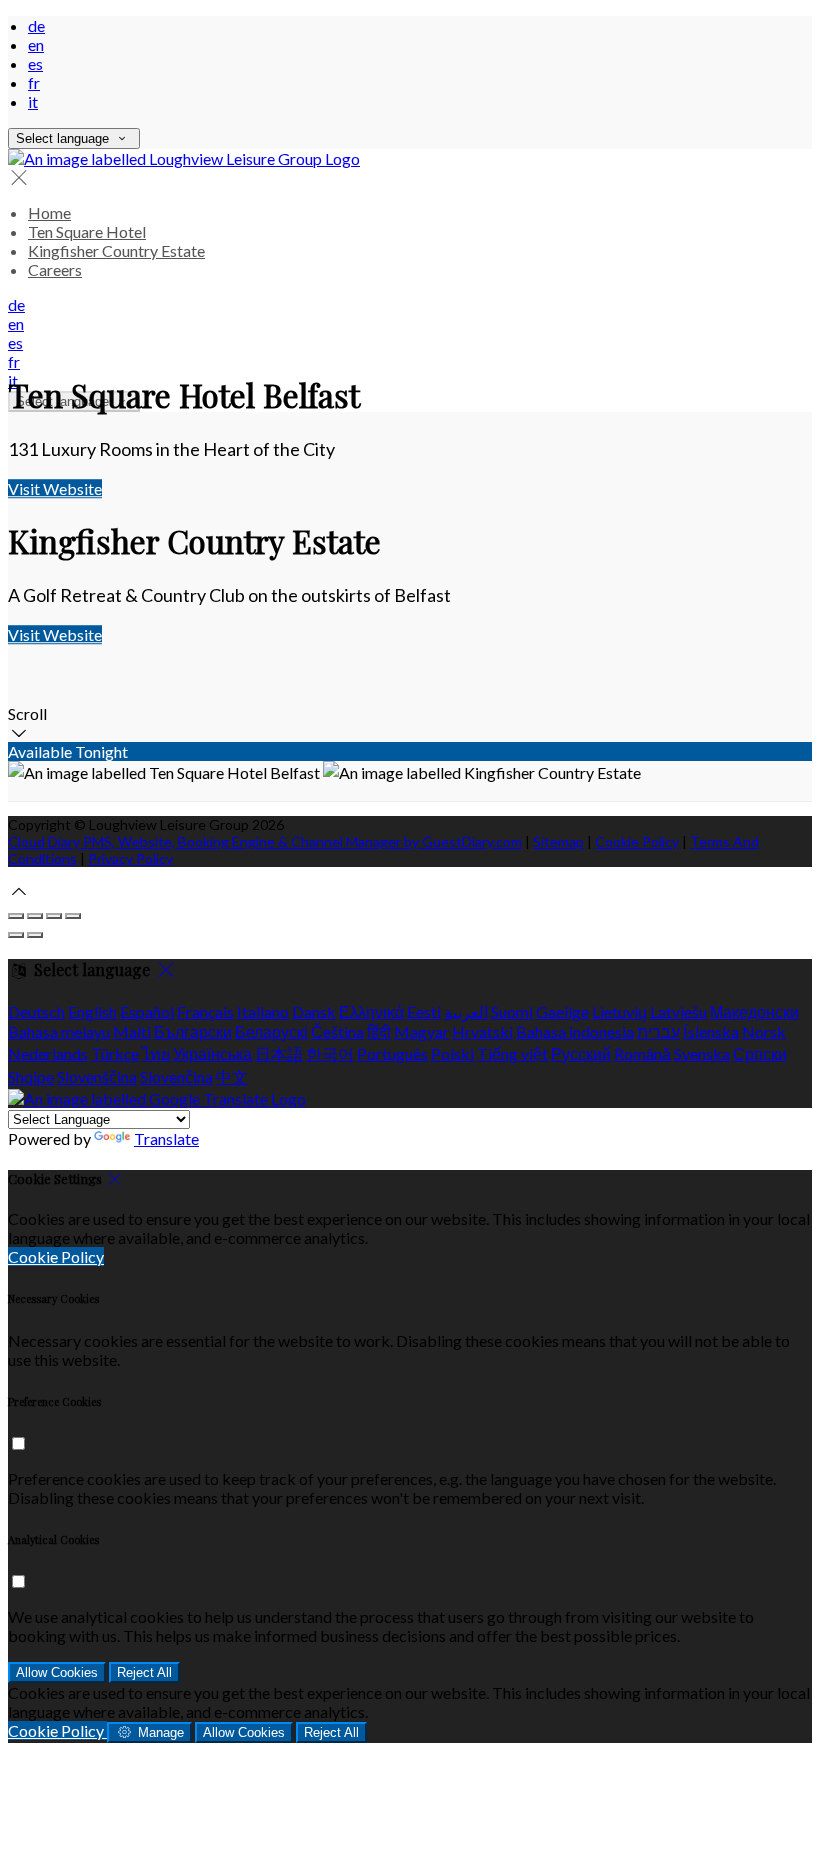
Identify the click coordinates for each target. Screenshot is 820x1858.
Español (147, 1011)
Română (642, 1053)
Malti (132, 1031)
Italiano (263, 1011)
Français (205, 1011)
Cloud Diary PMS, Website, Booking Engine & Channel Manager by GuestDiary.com (265, 841)
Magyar (421, 1031)
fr (34, 82)
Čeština (337, 1031)
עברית (658, 1031)
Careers (55, 269)
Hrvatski (482, 1031)
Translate (166, 1138)
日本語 (279, 1053)
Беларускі (271, 1031)
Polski (452, 1053)
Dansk (314, 1011)
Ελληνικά (371, 1011)
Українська (212, 1053)
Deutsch (36, 1011)
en (36, 44)
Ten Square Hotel (87, 231)
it (33, 101)
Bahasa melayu (59, 1031)
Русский (581, 1053)
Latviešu (678, 1011)
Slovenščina (97, 1076)
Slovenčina (176, 1076)
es (35, 63)
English (92, 1011)
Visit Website (55, 488)
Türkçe (115, 1053)
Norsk (764, 1031)
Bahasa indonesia (575, 1031)
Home (49, 212)
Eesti (424, 1011)
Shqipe (31, 1076)
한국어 (330, 1053)
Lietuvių (619, 1011)
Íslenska (711, 1031)
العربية (466, 1011)
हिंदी (379, 1031)
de (36, 25)
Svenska (702, 1053)
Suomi (512, 1011)
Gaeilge (562, 1011)
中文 (232, 1076)
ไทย (156, 1053)
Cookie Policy (637, 841)
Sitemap (558, 841)
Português (392, 1053)
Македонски (754, 1011)
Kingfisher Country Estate (116, 250)
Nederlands (48, 1053)
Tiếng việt (512, 1053)
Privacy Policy (130, 858)
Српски (760, 1053)
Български (193, 1031)
